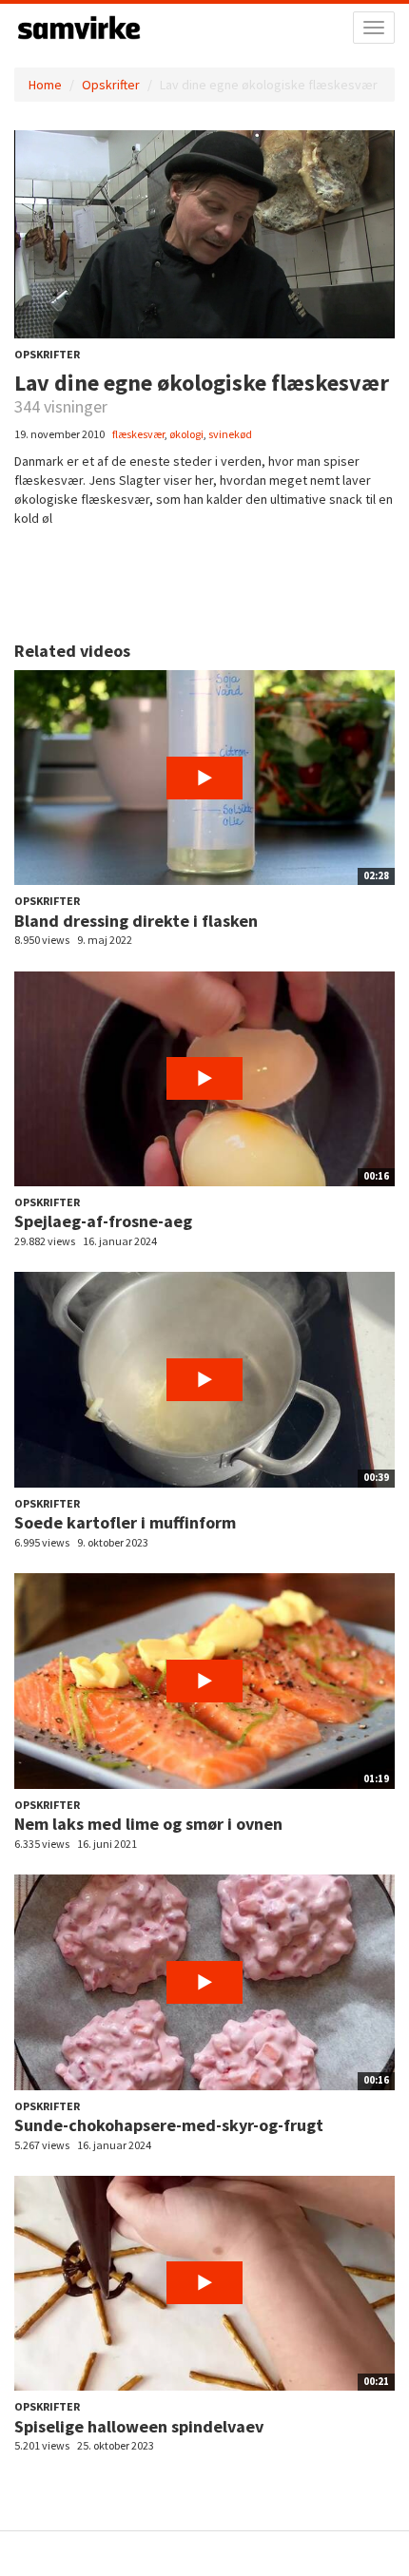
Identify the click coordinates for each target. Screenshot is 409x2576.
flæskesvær (138, 434)
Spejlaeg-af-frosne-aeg (103, 1221)
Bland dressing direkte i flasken (136, 921)
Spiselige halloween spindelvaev (139, 2426)
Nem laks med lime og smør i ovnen (148, 1824)
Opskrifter (111, 85)
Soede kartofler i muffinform (125, 1522)
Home (45, 85)
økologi (186, 434)
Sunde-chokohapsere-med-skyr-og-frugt (169, 2125)
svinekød (230, 434)
